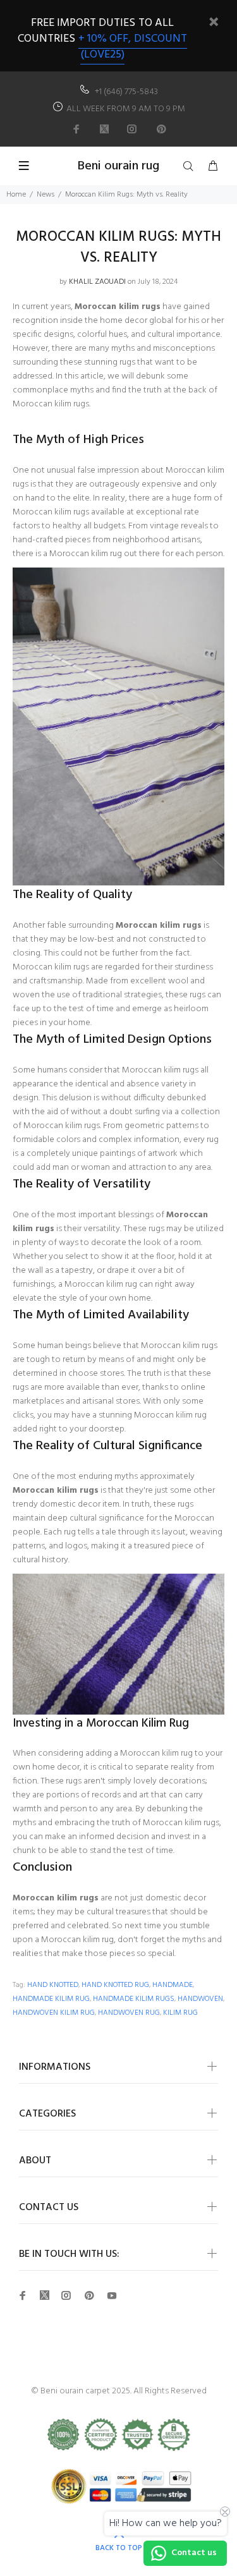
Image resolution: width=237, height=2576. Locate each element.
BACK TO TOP (119, 2548)
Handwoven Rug (129, 2013)
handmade (173, 1985)
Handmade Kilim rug (51, 1999)
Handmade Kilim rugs (134, 1999)
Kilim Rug (180, 2013)
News (46, 195)
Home (16, 195)
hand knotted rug (115, 1985)
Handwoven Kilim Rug (54, 2013)
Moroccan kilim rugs (118, 307)
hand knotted (53, 1985)
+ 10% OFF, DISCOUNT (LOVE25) (133, 47)
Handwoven (200, 1999)
